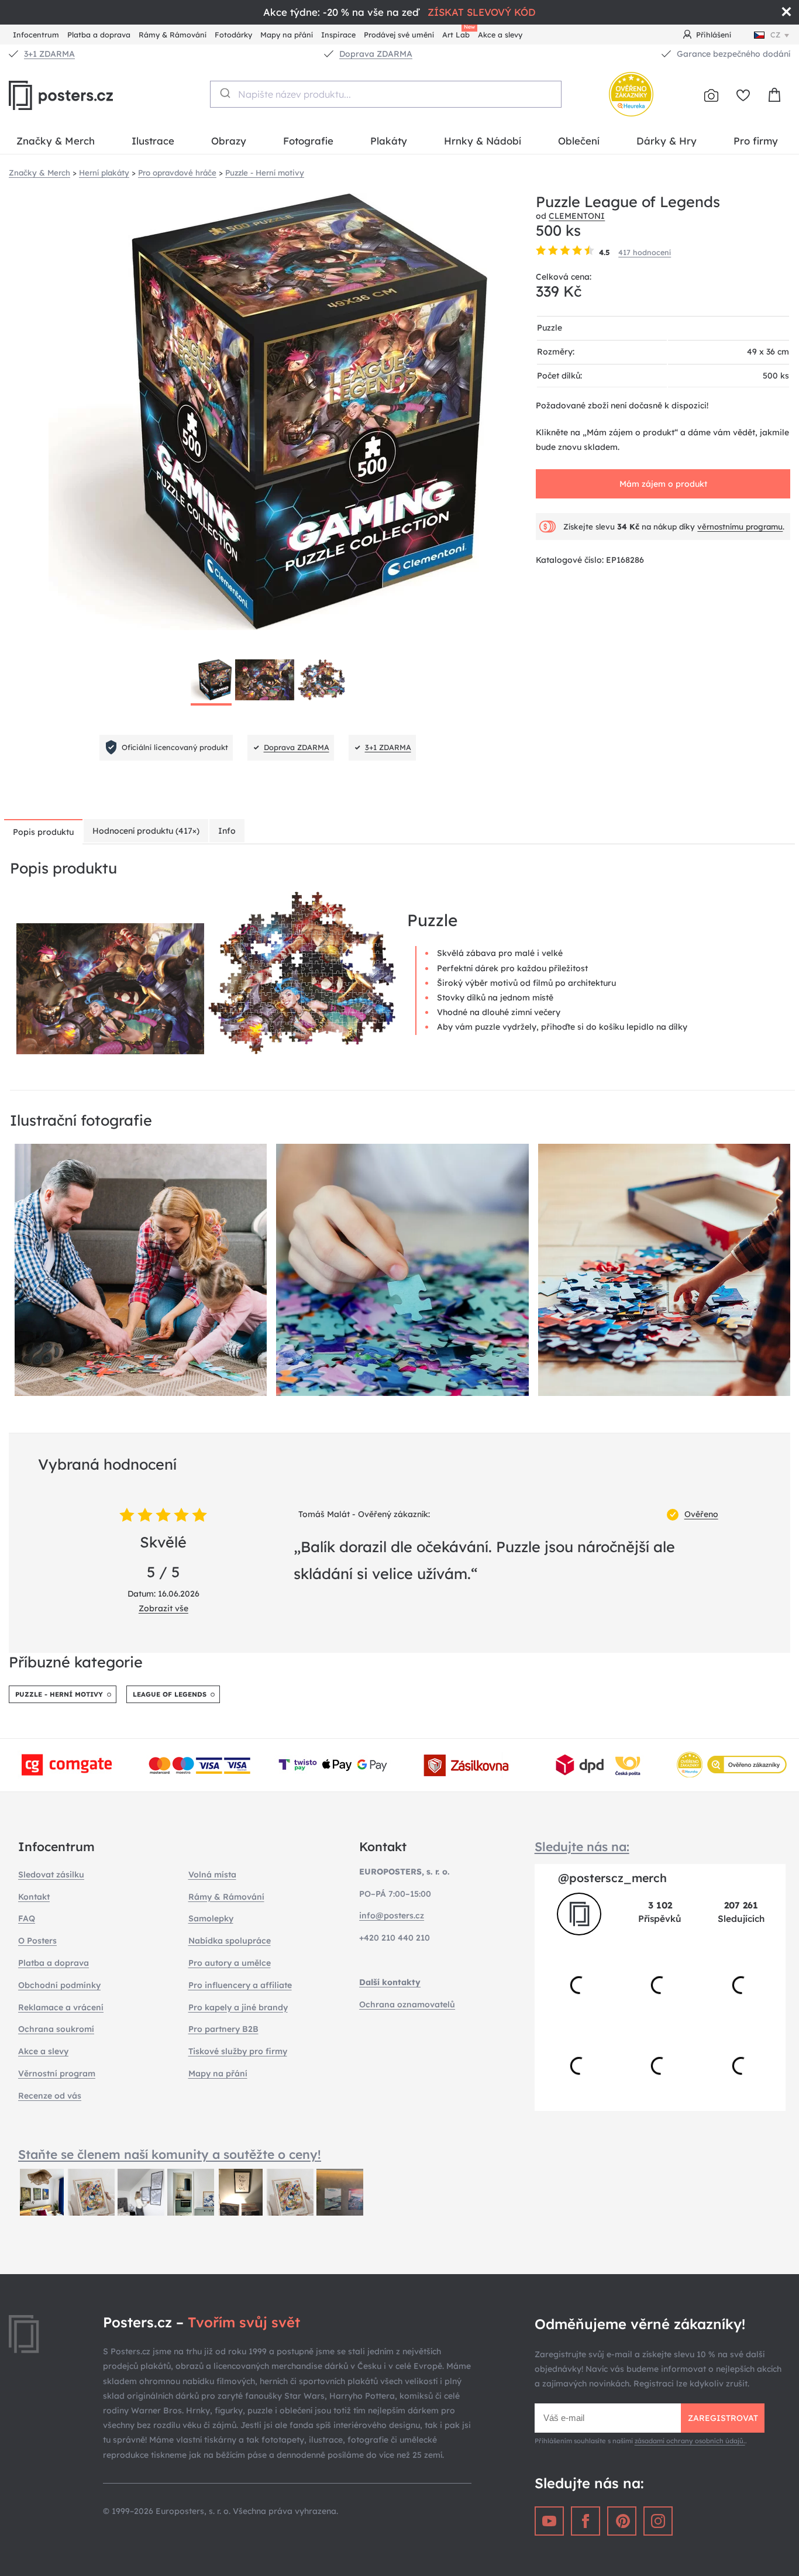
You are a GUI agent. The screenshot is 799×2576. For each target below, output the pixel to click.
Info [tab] (227, 831)
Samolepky (211, 1918)
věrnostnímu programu (740, 527)
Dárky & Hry (667, 141)
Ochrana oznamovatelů (407, 2004)
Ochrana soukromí (56, 2029)
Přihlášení (714, 35)
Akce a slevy (500, 35)
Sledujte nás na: (582, 1846)
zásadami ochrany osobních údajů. (690, 2441)
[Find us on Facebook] (586, 2521)
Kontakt (34, 1897)
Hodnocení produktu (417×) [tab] (146, 831)
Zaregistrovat (723, 2418)
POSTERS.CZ (88, 95)
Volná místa (212, 1875)
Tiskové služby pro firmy (238, 2051)
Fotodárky (233, 35)
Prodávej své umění (399, 35)
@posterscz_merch (612, 1878)
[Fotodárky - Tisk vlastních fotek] (711, 95)
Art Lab (458, 33)
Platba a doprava (99, 35)
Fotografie (308, 141)
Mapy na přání (287, 35)
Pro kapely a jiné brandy (238, 2007)
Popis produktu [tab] (43, 832)
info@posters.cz (392, 1915)
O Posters (37, 1941)
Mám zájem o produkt (663, 484)
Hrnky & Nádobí (483, 141)
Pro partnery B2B (223, 2029)
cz (775, 35)
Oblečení (579, 141)
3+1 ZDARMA (49, 54)
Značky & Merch (56, 141)
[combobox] (386, 94)
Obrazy (229, 141)
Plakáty (389, 141)
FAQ (27, 1918)
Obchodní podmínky (59, 1985)
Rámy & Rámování (173, 35)
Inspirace (338, 35)
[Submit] (224, 93)
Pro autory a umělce (230, 1963)
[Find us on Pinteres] (622, 2521)
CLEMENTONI (577, 216)
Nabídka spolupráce (230, 1941)
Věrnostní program (57, 2073)
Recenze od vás (50, 2096)
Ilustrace (153, 141)
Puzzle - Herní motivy (59, 1694)
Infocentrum (36, 35)
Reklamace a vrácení (61, 2007)
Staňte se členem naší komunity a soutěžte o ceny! (170, 2154)
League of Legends (170, 1694)
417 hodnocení (645, 252)
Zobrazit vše (163, 1608)
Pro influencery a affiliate (240, 1985)
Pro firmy (756, 141)
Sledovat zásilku (51, 1875)
